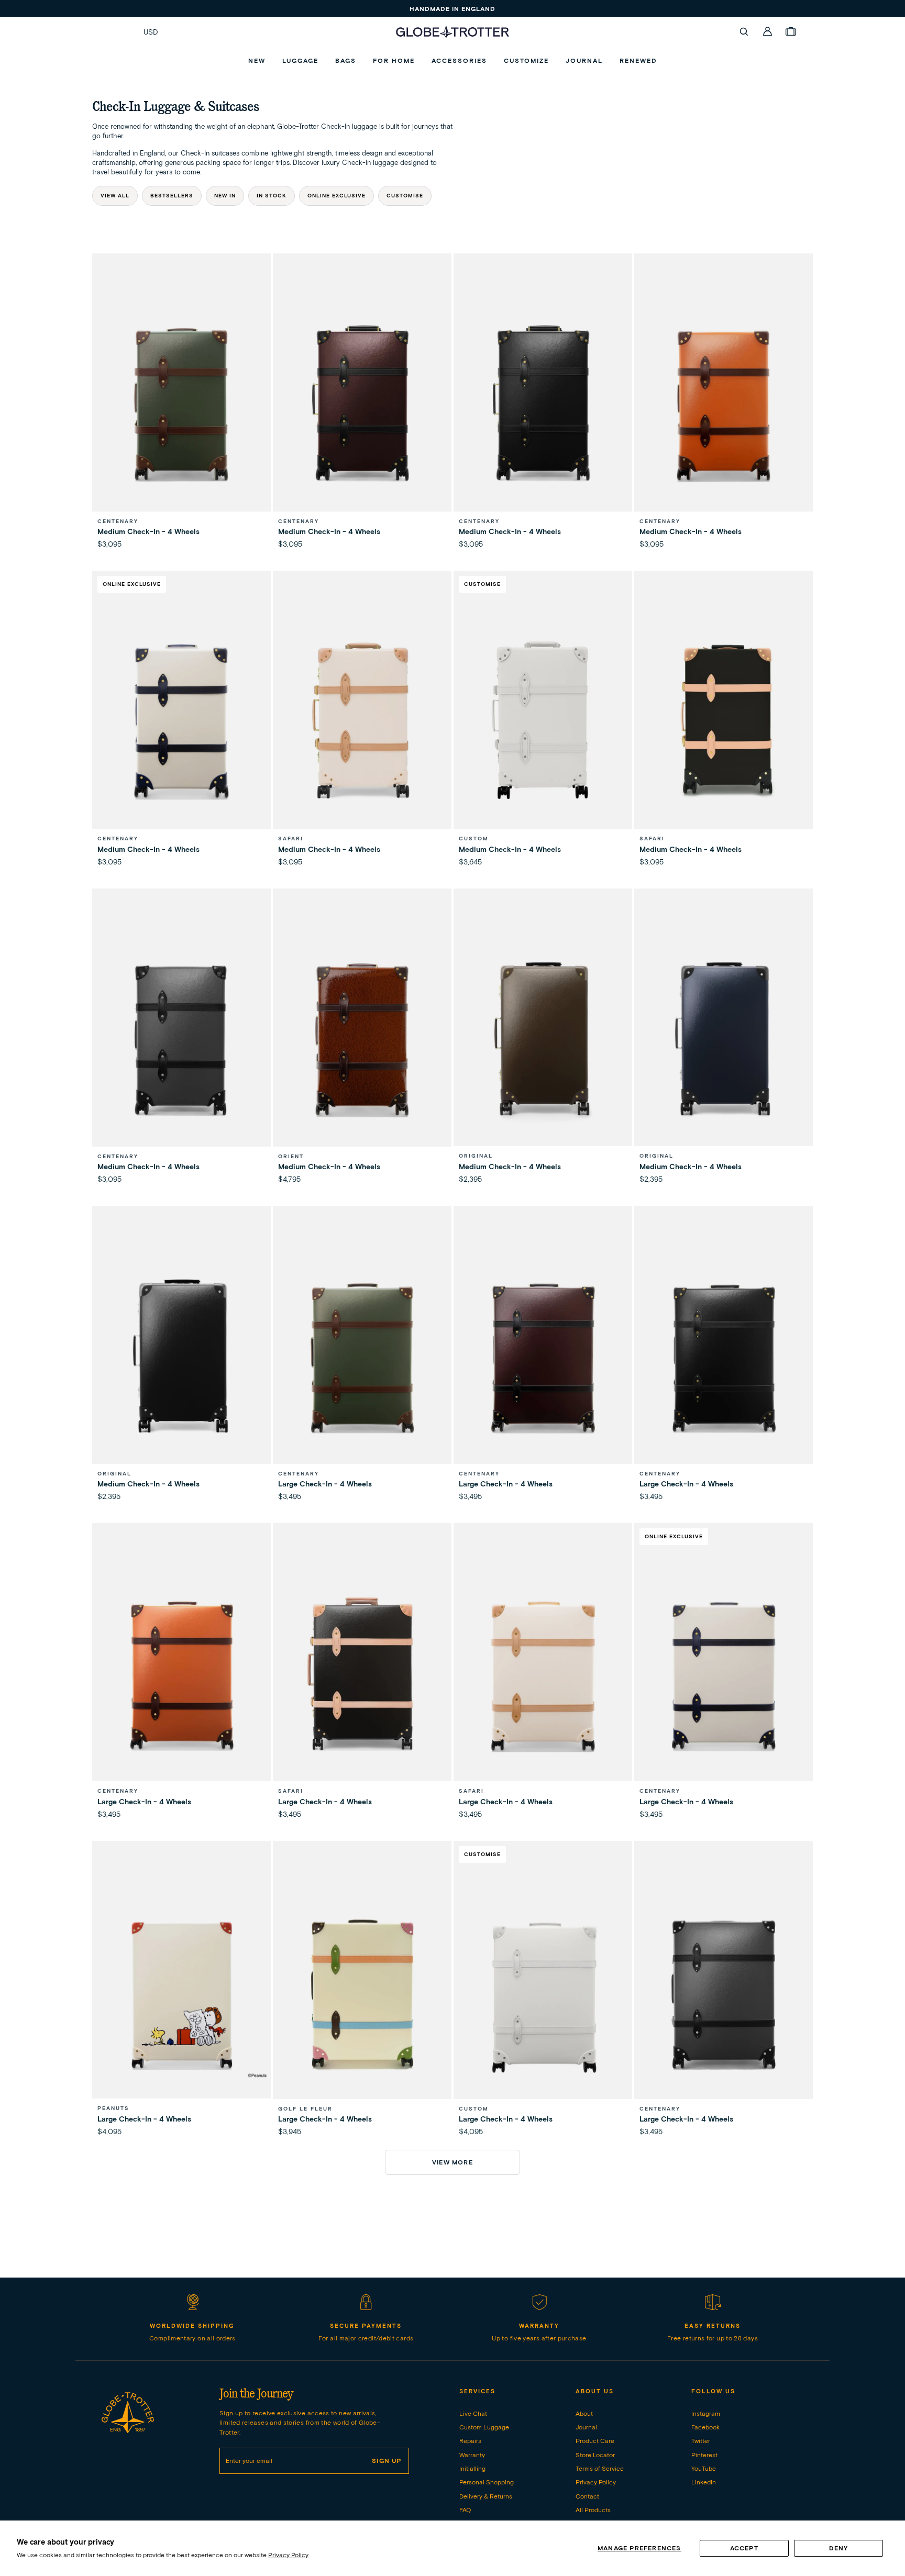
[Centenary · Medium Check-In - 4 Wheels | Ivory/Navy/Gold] (181, 722)
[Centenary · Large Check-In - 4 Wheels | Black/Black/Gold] (724, 1357)
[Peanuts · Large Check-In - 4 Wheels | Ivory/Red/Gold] (181, 1992)
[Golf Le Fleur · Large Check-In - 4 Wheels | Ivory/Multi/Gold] (362, 1992)
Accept (744, 2548)
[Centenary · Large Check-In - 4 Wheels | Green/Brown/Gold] (362, 1357)
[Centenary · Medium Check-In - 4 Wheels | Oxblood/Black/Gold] (362, 405)
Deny (839, 2548)
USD (151, 32)
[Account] (768, 31)
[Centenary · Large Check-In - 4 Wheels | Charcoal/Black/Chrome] (724, 1992)
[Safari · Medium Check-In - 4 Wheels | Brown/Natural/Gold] (724, 722)
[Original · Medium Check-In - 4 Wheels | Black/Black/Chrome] (181, 1357)
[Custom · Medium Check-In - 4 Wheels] (543, 722)
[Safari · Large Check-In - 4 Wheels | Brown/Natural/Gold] (362, 1675)
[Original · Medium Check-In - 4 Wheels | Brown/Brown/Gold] (543, 1040)
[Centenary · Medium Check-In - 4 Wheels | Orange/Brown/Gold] (724, 405)
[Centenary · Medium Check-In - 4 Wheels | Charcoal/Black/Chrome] (181, 1040)
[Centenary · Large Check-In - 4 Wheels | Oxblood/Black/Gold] (543, 1357)
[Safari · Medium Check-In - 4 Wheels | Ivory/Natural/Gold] (362, 722)
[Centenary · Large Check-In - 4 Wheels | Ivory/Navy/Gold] (724, 1675)
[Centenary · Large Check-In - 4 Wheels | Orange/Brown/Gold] (181, 1675)
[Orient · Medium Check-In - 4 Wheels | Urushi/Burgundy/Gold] (362, 1040)
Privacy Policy (288, 2555)
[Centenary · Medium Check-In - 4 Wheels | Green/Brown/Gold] (181, 405)
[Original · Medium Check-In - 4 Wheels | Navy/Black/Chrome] (724, 1040)
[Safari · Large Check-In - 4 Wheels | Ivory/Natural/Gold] (543, 1675)
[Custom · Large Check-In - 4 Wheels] (543, 1992)
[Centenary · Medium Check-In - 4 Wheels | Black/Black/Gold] (543, 405)
